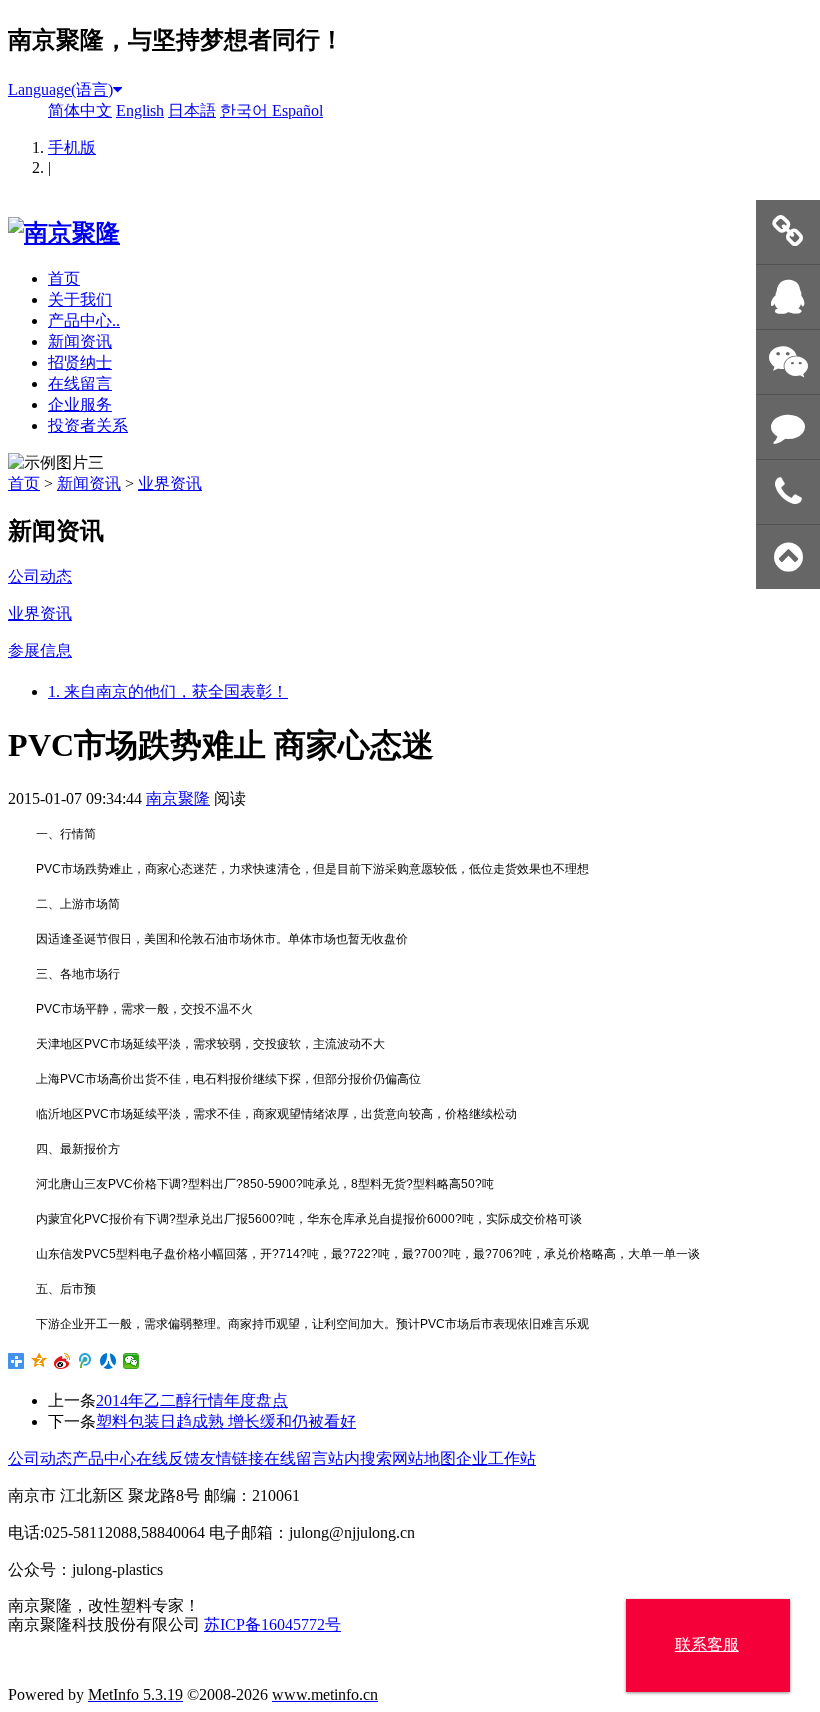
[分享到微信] (131, 1361)
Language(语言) (60, 89)
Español (297, 110)
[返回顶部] (788, 557)
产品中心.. (84, 320)
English (140, 110)
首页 (64, 278)
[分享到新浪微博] (62, 1361)
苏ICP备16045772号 (272, 1624)
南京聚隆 (178, 798)
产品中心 (104, 1458)
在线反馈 (168, 1458)
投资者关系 (88, 425)
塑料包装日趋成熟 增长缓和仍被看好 (226, 1421)
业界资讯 (170, 483)
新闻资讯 (80, 341)
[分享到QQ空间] (39, 1361)
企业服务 (80, 404)
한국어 (246, 110)
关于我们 (80, 299)
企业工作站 (496, 1458)
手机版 (72, 147)
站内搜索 (360, 1458)
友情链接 (232, 1458)
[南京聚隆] (64, 233)
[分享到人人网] (108, 1361)
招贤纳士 (80, 362)
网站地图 (424, 1458)
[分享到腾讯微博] (85, 1361)
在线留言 (80, 383)
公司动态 (40, 1458)
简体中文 (80, 110)
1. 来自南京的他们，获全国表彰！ (168, 691)
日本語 (192, 110)
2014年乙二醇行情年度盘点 (192, 1400)
